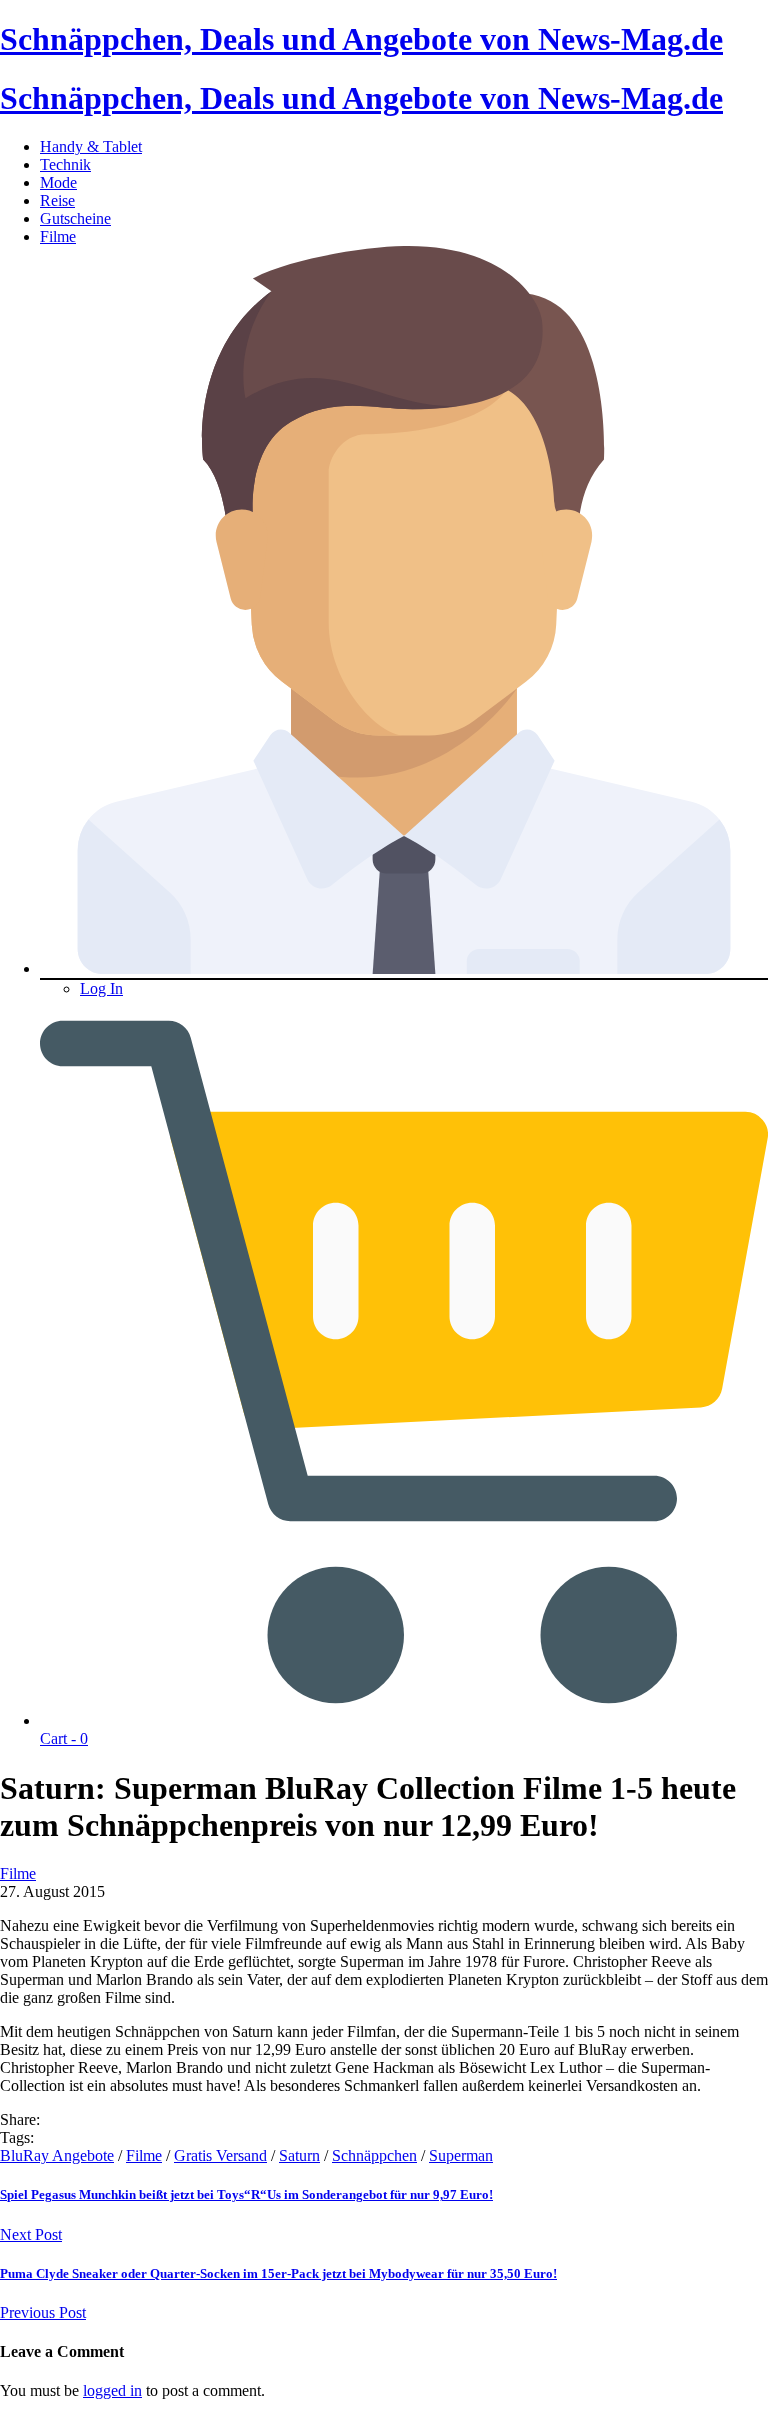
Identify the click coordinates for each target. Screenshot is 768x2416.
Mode (58, 182)
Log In (101, 988)
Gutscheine (75, 218)
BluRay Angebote (57, 2155)
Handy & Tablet (91, 146)
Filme (58, 236)
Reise (57, 200)
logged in (112, 2390)
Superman (461, 2155)
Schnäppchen (374, 2155)
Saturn (299, 2155)
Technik (65, 164)
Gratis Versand (220, 2155)
